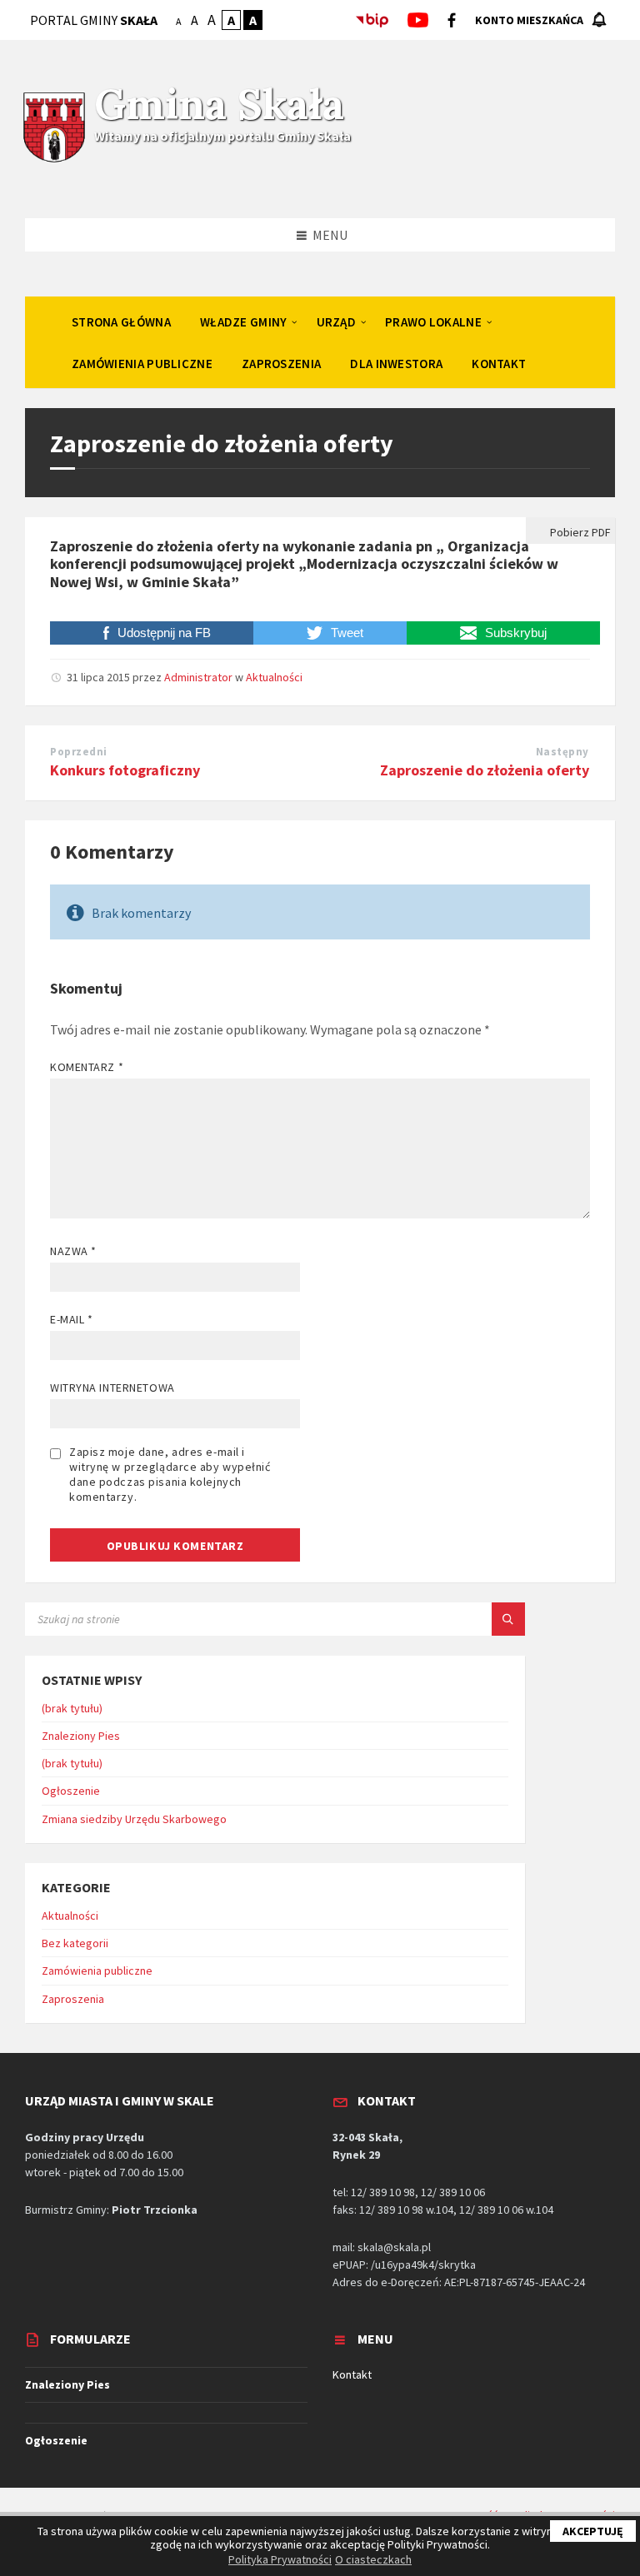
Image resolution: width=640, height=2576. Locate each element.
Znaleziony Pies (81, 1736)
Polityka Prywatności (280, 2559)
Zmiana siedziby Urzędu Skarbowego (134, 1819)
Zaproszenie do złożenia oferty (485, 770)
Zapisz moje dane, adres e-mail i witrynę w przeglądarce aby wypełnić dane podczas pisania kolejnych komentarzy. (170, 1474)
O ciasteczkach (373, 2559)
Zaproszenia (73, 1999)
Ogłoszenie (71, 1791)
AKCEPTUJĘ (593, 2531)
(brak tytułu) (72, 1708)
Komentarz (87, 1067)
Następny (562, 752)
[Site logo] (54, 160)
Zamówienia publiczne (97, 1971)
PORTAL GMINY (94, 20)
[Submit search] (508, 1619)
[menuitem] (121, 321)
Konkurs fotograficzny (125, 770)
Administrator (198, 677)
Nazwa (73, 1251)
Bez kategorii (75, 1943)
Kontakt (352, 2374)
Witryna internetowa (112, 1388)
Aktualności (274, 677)
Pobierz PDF (579, 532)
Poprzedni (79, 752)
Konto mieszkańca (529, 20)
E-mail (71, 1319)
